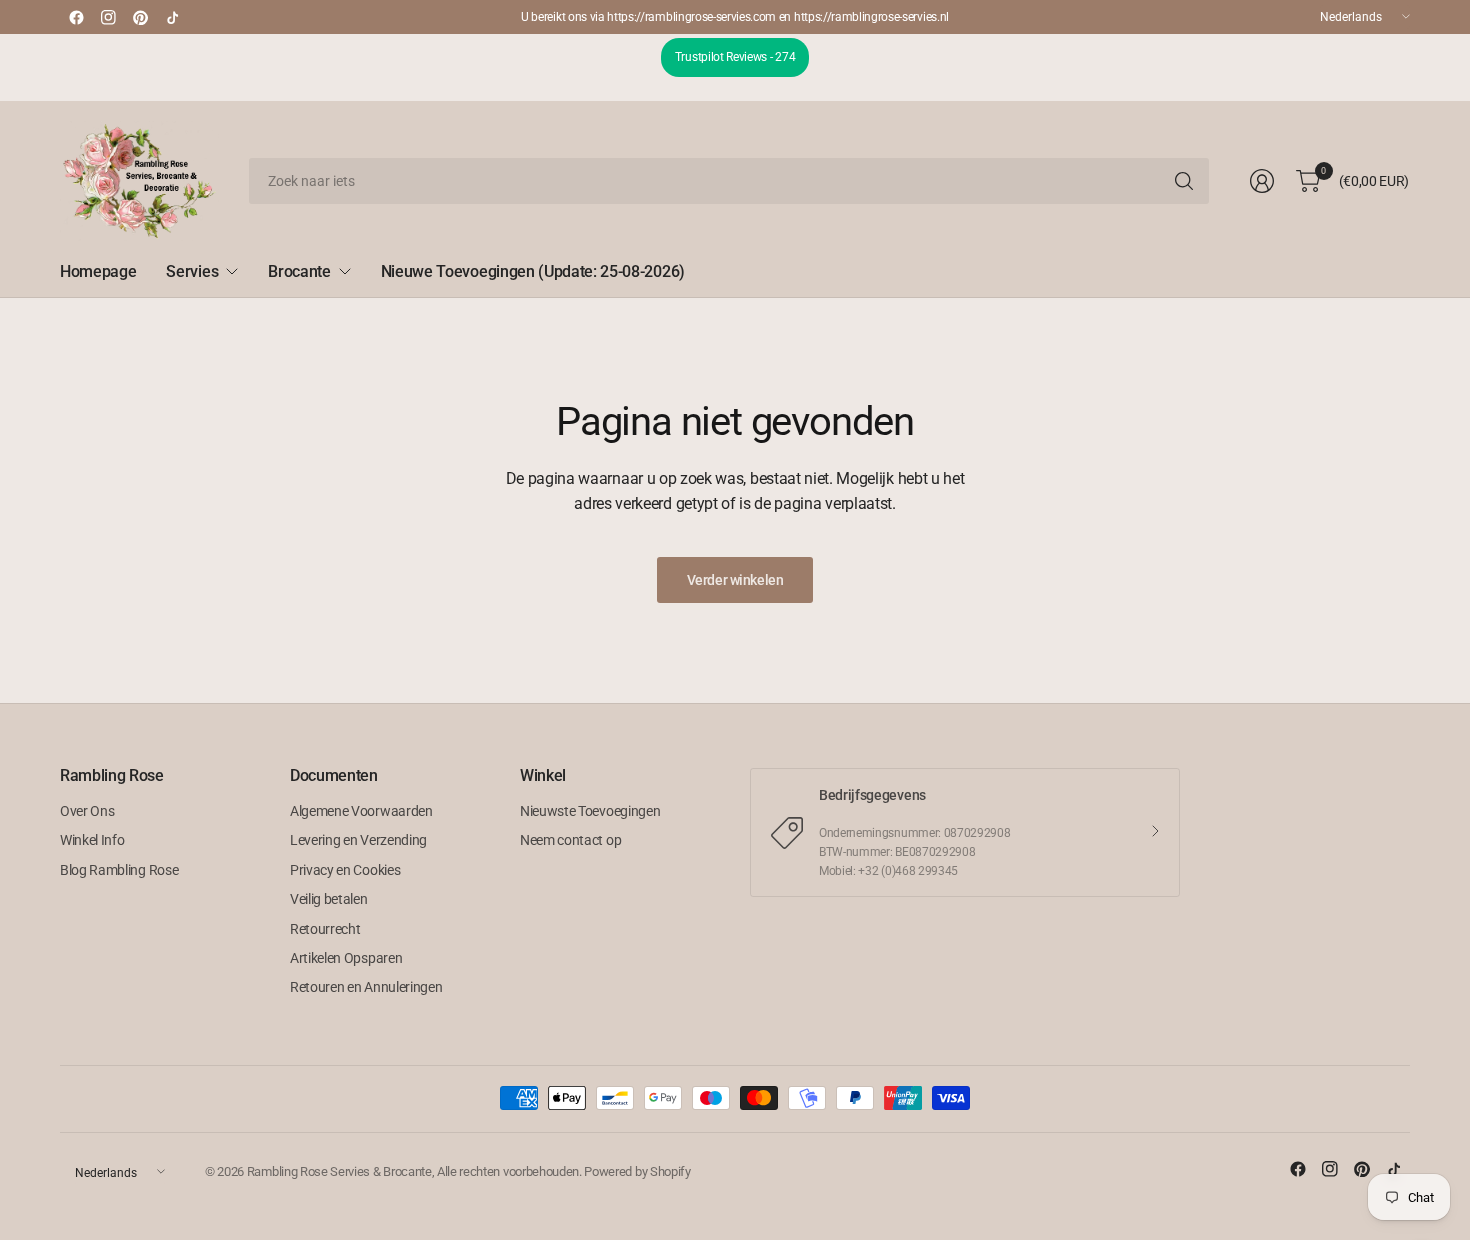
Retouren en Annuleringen (366, 987)
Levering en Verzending (358, 840)
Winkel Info (92, 840)
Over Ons (87, 811)
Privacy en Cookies (345, 870)
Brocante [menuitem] (299, 271)
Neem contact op (570, 840)
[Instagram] (108, 17)
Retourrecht (325, 929)
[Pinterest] (140, 17)
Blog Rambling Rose (119, 870)
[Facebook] (76, 17)
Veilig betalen (329, 899)
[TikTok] (172, 17)
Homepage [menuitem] (98, 271)
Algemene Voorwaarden (361, 811)
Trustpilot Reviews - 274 (735, 57)
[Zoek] (1184, 181)
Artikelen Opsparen (346, 958)
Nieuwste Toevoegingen (590, 811)
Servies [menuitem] (192, 271)
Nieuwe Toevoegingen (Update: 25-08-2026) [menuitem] (533, 271)
